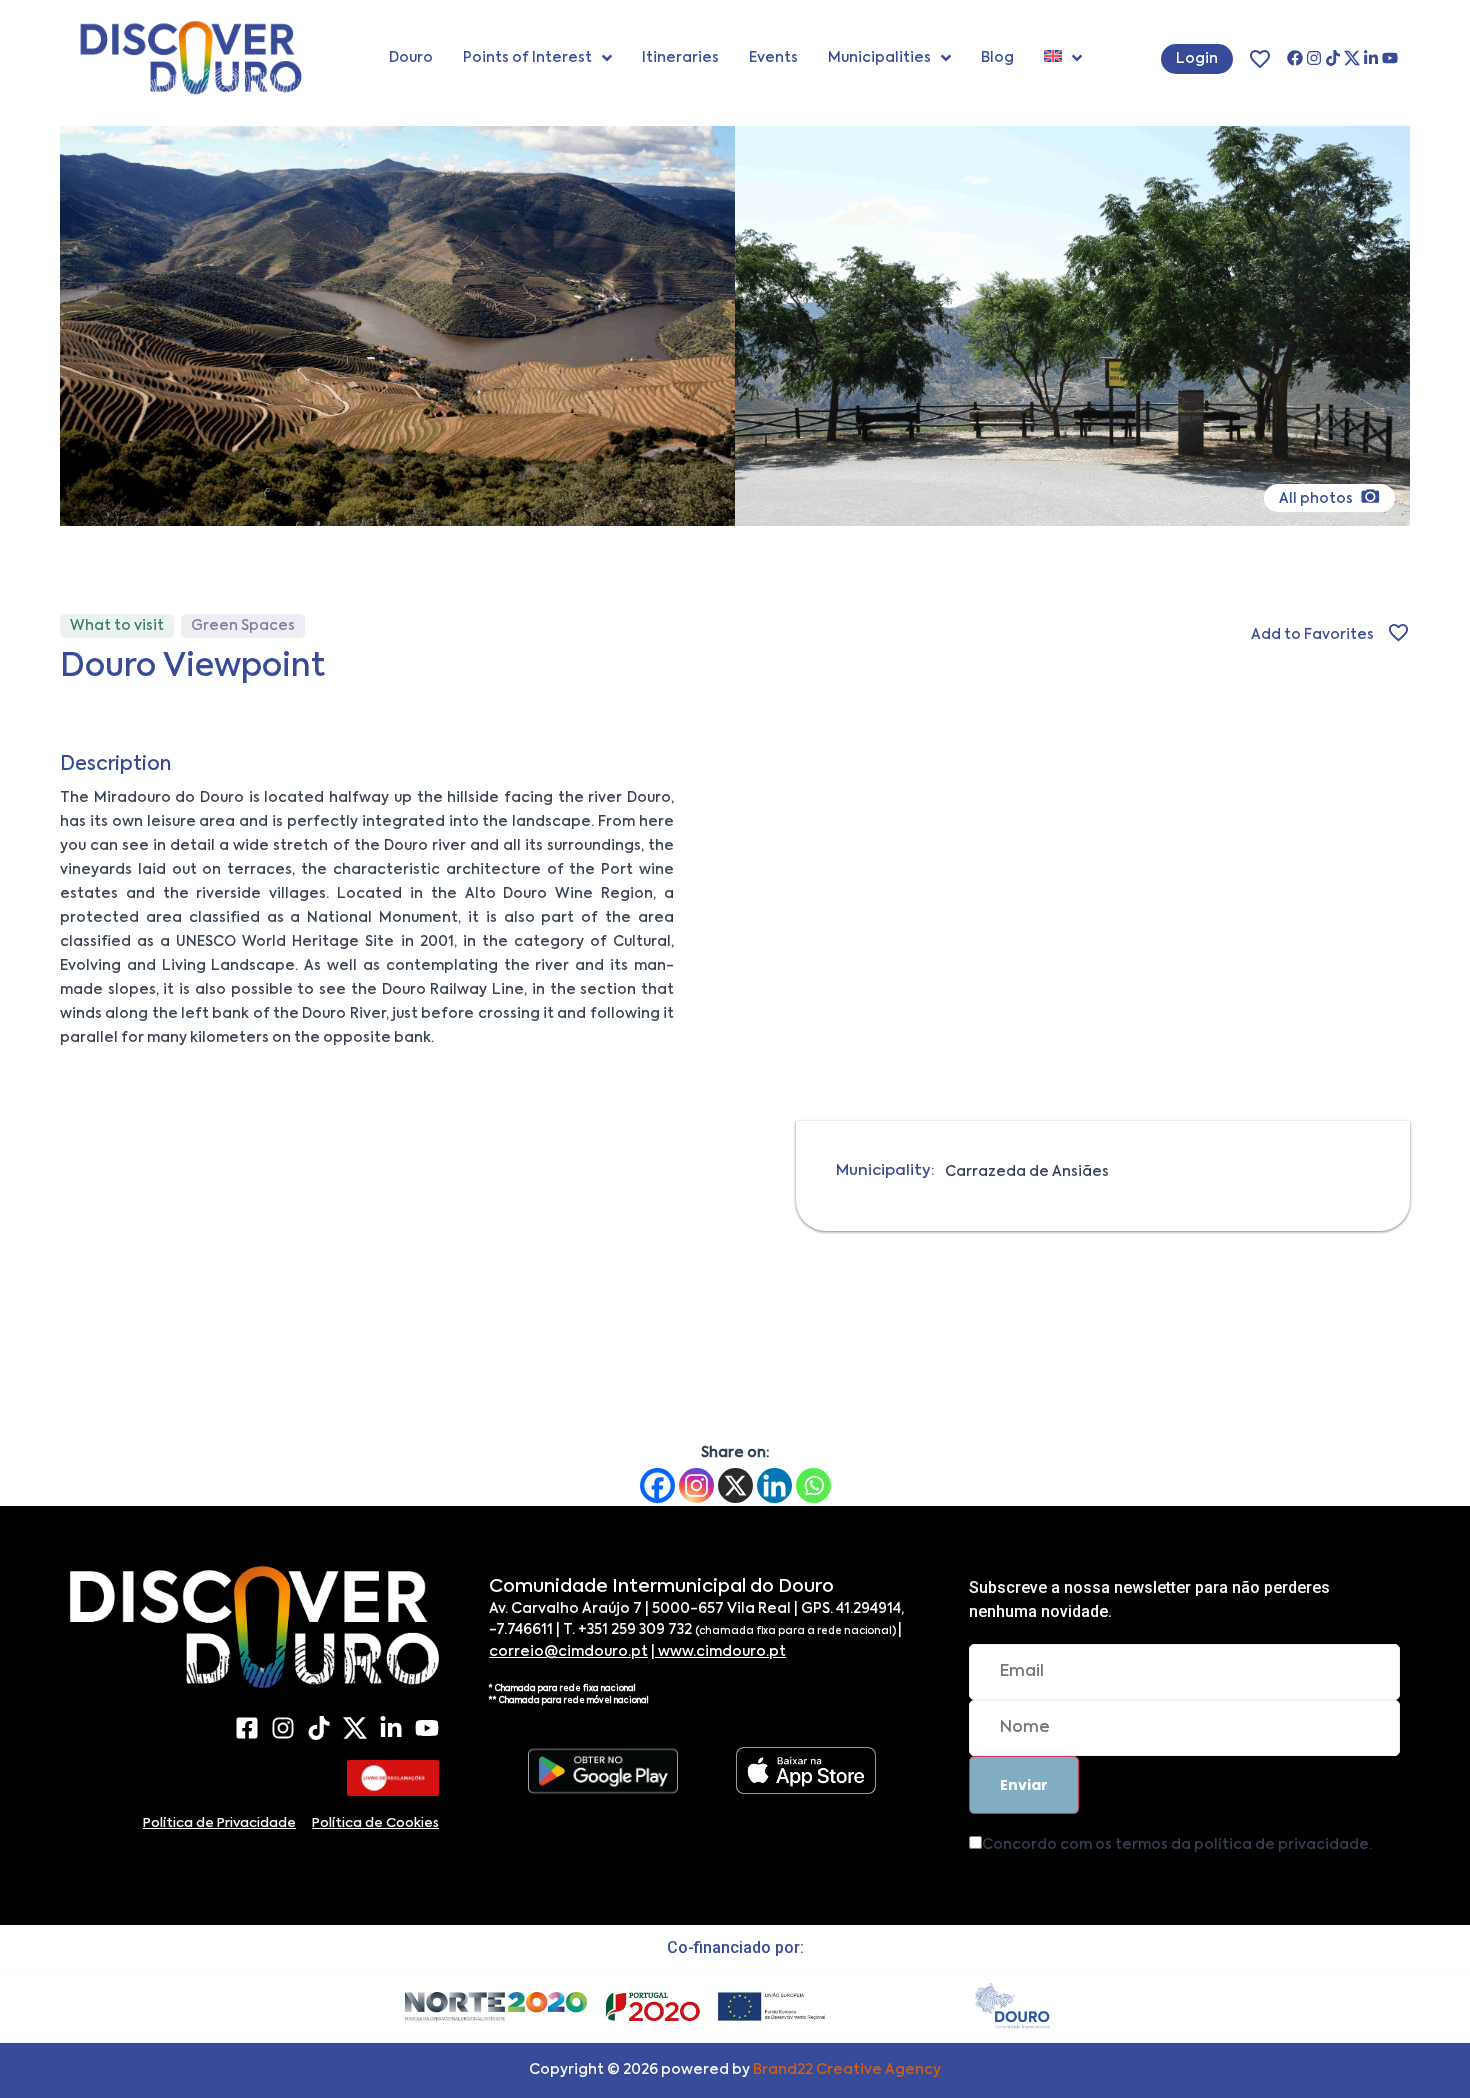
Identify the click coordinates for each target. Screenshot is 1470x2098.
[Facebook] (1295, 58)
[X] (1352, 58)
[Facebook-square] (247, 1728)
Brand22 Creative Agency (847, 2070)
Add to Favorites (1312, 635)
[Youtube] (1390, 58)
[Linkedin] (774, 1485)
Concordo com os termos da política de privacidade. (1177, 1845)
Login (1197, 59)
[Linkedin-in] (1371, 58)
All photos (1317, 499)
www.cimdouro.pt (720, 1652)
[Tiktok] (1333, 58)
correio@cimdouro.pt (568, 1652)
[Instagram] (1314, 58)
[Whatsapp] (813, 1485)
